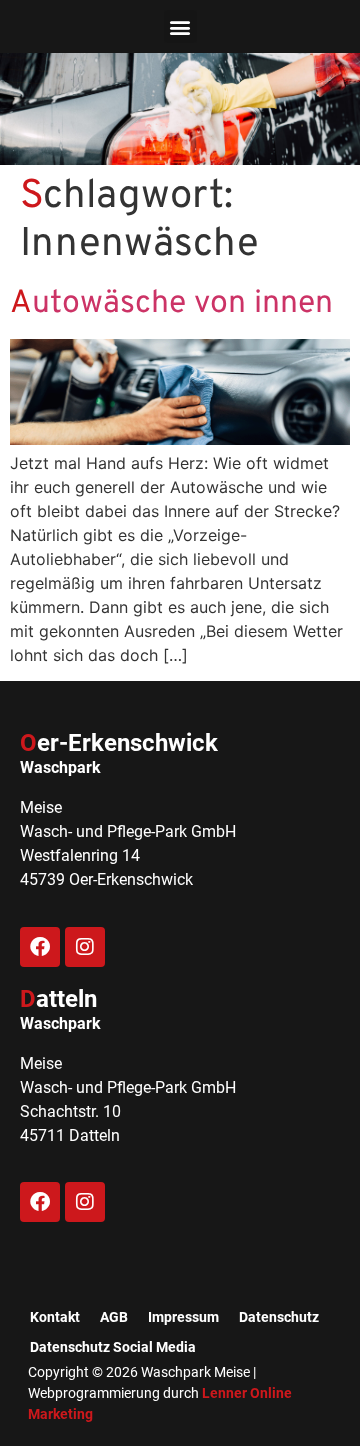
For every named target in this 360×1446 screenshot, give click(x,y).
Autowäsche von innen (171, 304)
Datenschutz (279, 1317)
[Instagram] (85, 947)
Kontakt (55, 1317)
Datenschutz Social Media (113, 1347)
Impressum (183, 1317)
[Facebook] (40, 947)
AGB (114, 1317)
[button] (180, 26)
